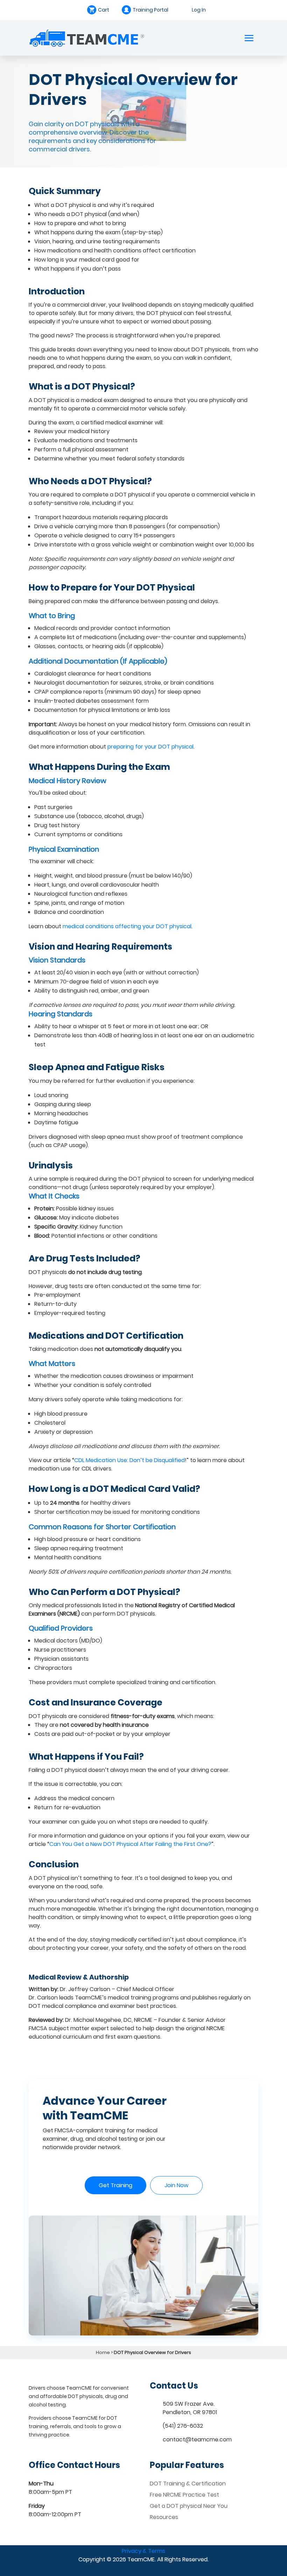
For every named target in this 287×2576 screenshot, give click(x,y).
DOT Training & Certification (188, 2484)
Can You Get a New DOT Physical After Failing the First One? (130, 1844)
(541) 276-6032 (183, 2426)
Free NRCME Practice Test (184, 2495)
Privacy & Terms (143, 2551)
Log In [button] (199, 10)
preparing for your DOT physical (150, 747)
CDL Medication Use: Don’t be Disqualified (129, 1460)
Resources (164, 2517)
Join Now (176, 2185)
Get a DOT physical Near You (189, 2506)
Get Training (115, 2185)
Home (103, 2352)
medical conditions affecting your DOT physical (127, 926)
